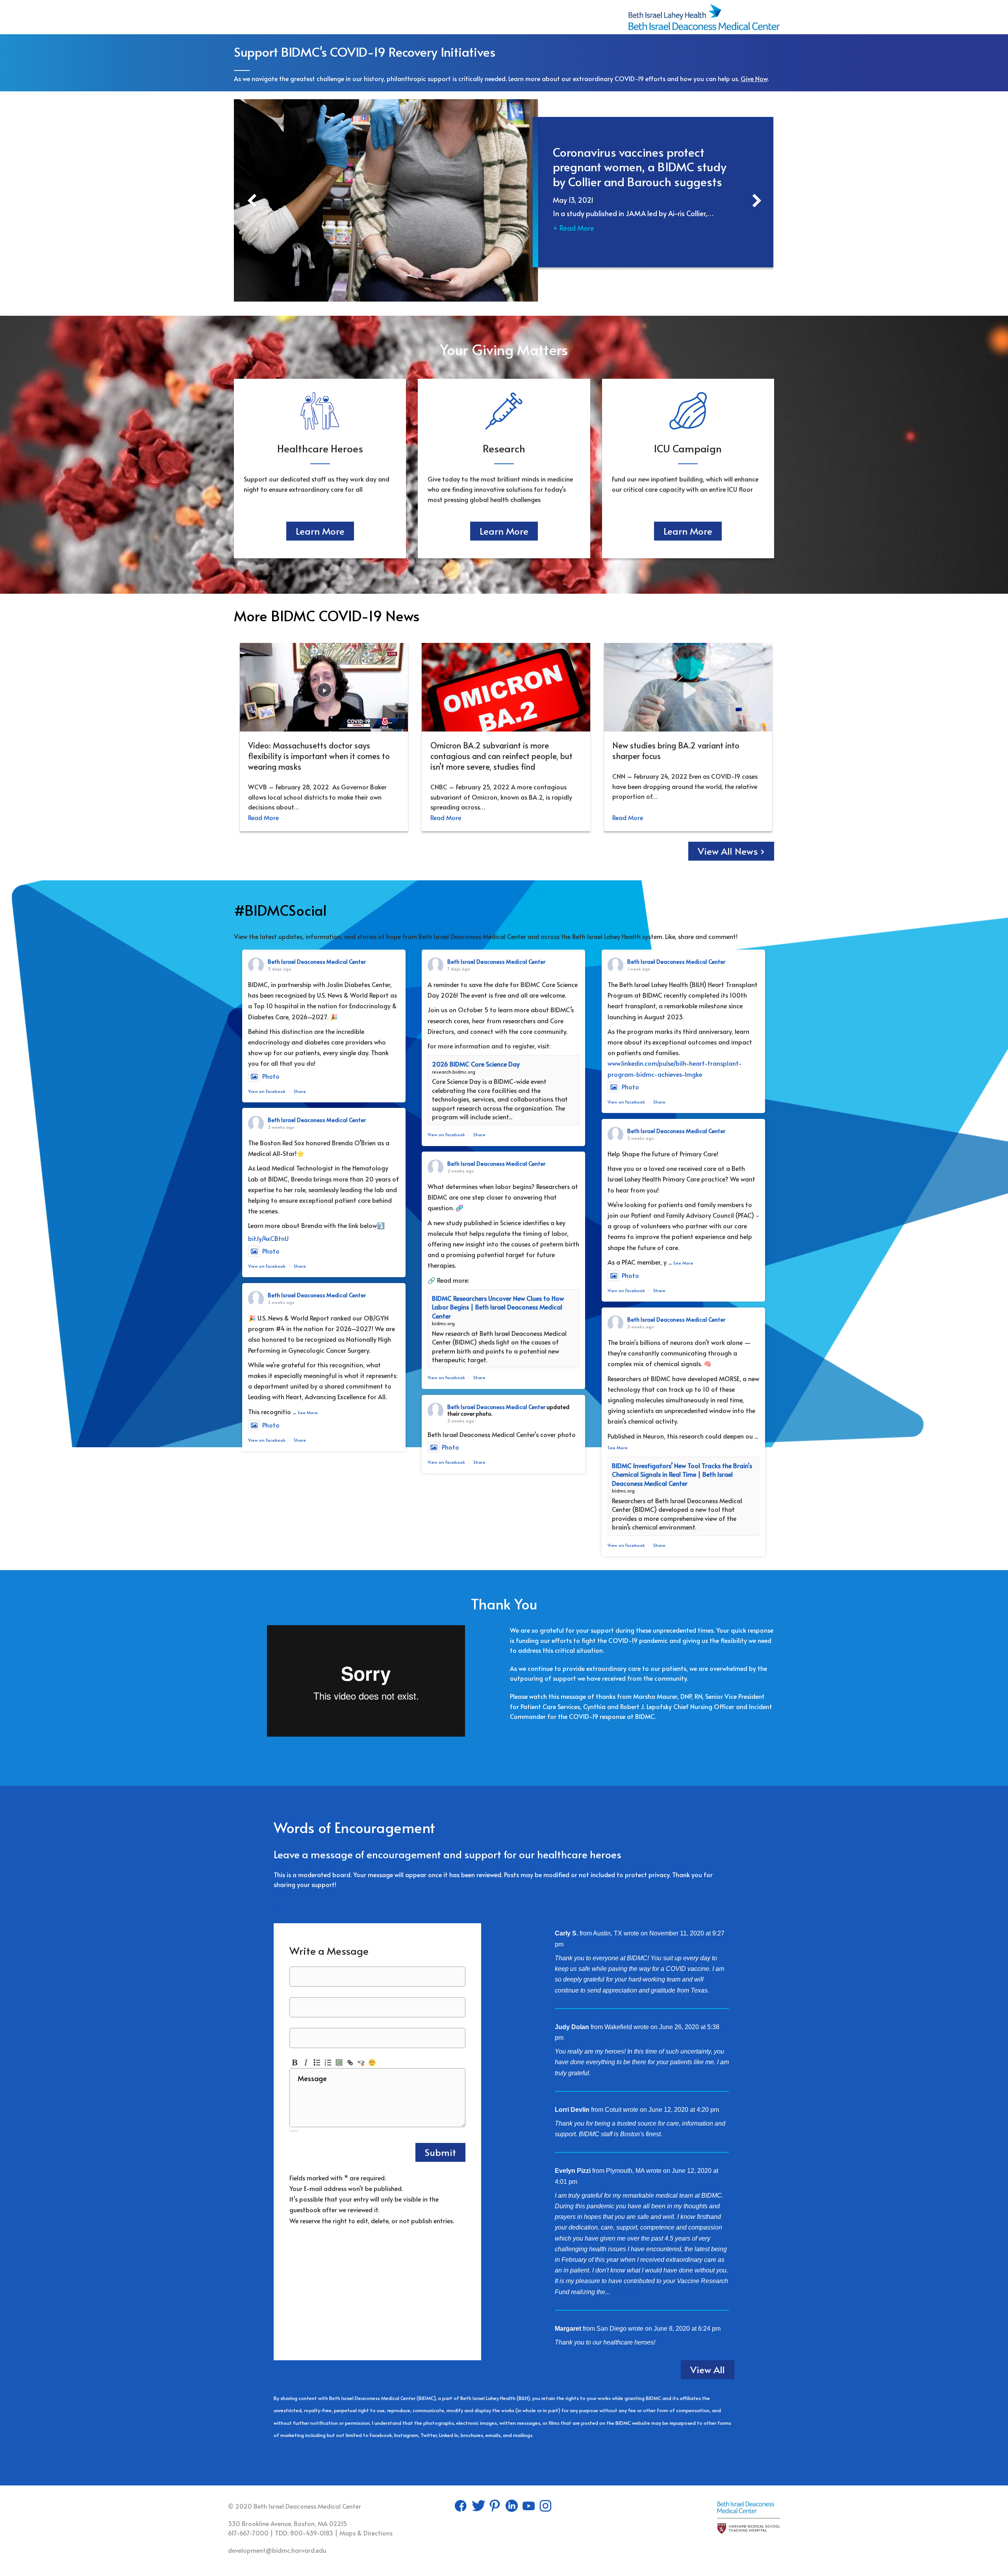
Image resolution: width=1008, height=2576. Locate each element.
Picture (339, 2063)
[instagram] (546, 2508)
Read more (627, 2292)
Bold (295, 2063)
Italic (306, 2063)
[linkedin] (512, 2508)
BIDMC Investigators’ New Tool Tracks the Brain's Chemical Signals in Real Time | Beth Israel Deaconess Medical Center (682, 1474)
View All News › (731, 851)
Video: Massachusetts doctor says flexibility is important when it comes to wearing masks (319, 756)
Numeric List (328, 2063)
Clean (361, 2063)
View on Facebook (267, 1091)
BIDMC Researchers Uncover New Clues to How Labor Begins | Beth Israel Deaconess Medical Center (498, 1307)
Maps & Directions (366, 2533)
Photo (271, 1076)
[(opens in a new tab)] (384, 200)
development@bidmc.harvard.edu (277, 2550)
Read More (263, 817)
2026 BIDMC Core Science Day (476, 1064)
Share (300, 1091)
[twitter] (479, 2508)
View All (708, 2370)
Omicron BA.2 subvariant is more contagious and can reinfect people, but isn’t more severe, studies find (501, 756)
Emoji (372, 2063)
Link (350, 2063)
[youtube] (529, 2508)
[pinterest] (496, 2508)
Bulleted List (317, 2063)
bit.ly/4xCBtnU (268, 1238)
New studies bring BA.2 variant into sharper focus (676, 751)
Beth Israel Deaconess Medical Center (317, 962)
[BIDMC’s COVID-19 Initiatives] (704, 8)
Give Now (754, 78)
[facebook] (462, 2508)
